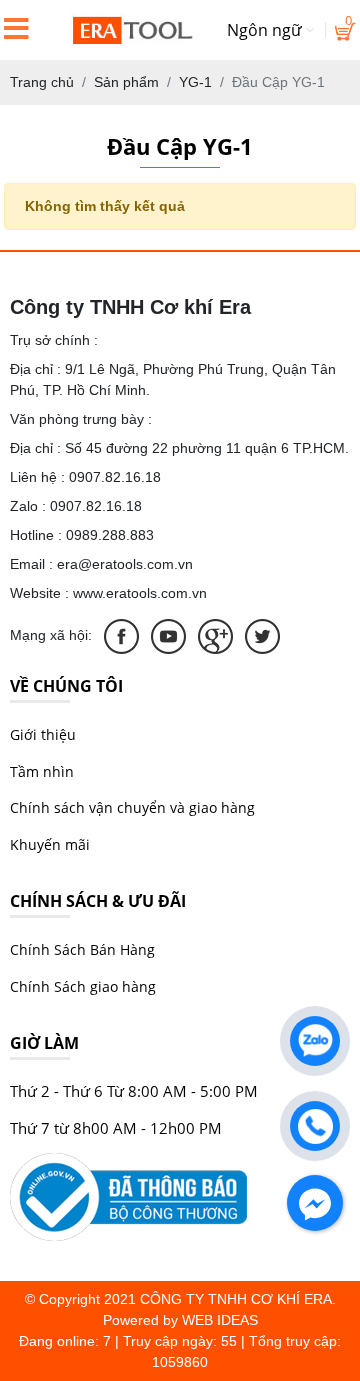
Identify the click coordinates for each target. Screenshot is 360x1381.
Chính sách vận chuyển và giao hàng (132, 807)
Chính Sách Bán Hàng (82, 949)
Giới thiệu (43, 734)
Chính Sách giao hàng (83, 986)
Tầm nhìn (42, 771)
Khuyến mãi (50, 844)
